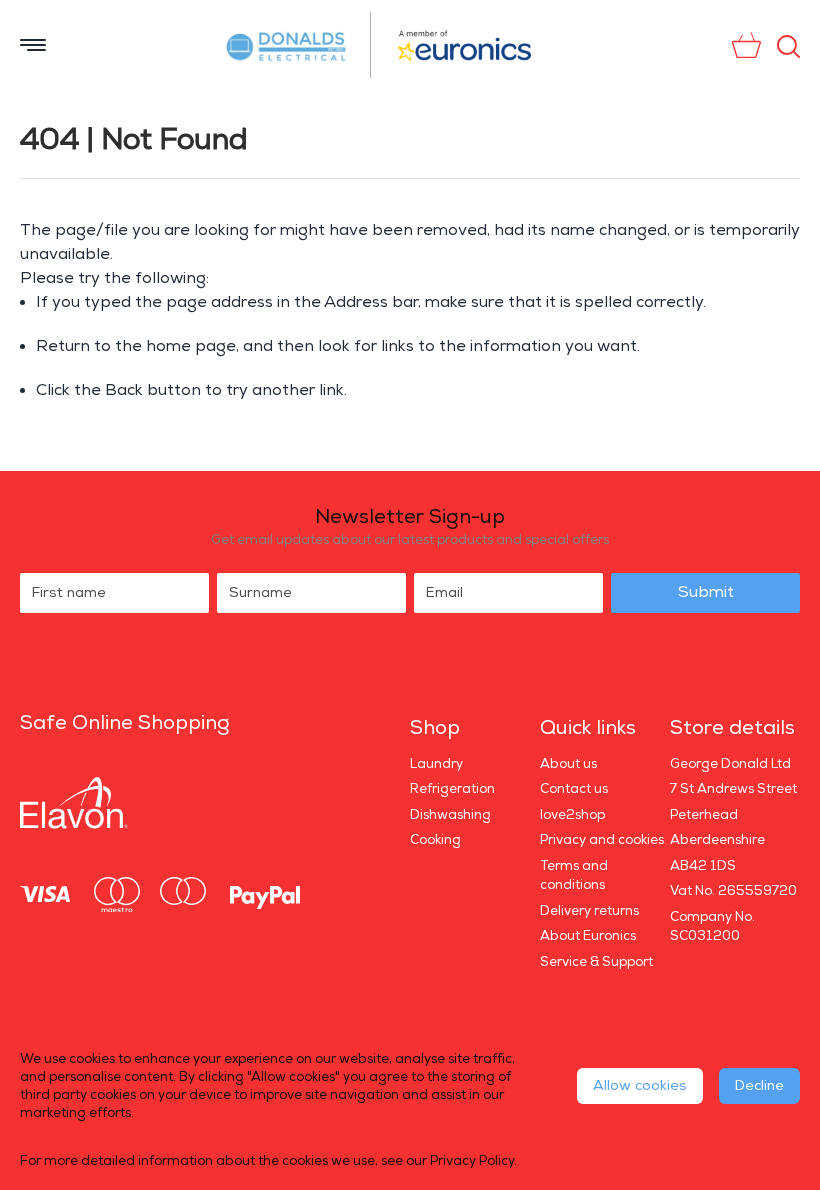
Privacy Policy (472, 1161)
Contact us (574, 789)
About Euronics (588, 936)
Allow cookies (640, 1085)
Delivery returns (589, 911)
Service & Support (596, 962)
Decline (759, 1085)
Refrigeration (452, 789)
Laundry (436, 764)
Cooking (435, 840)
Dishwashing (450, 815)
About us (568, 764)
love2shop (572, 815)
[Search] (788, 46)
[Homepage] (296, 45)
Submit (706, 592)
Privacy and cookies (602, 840)
